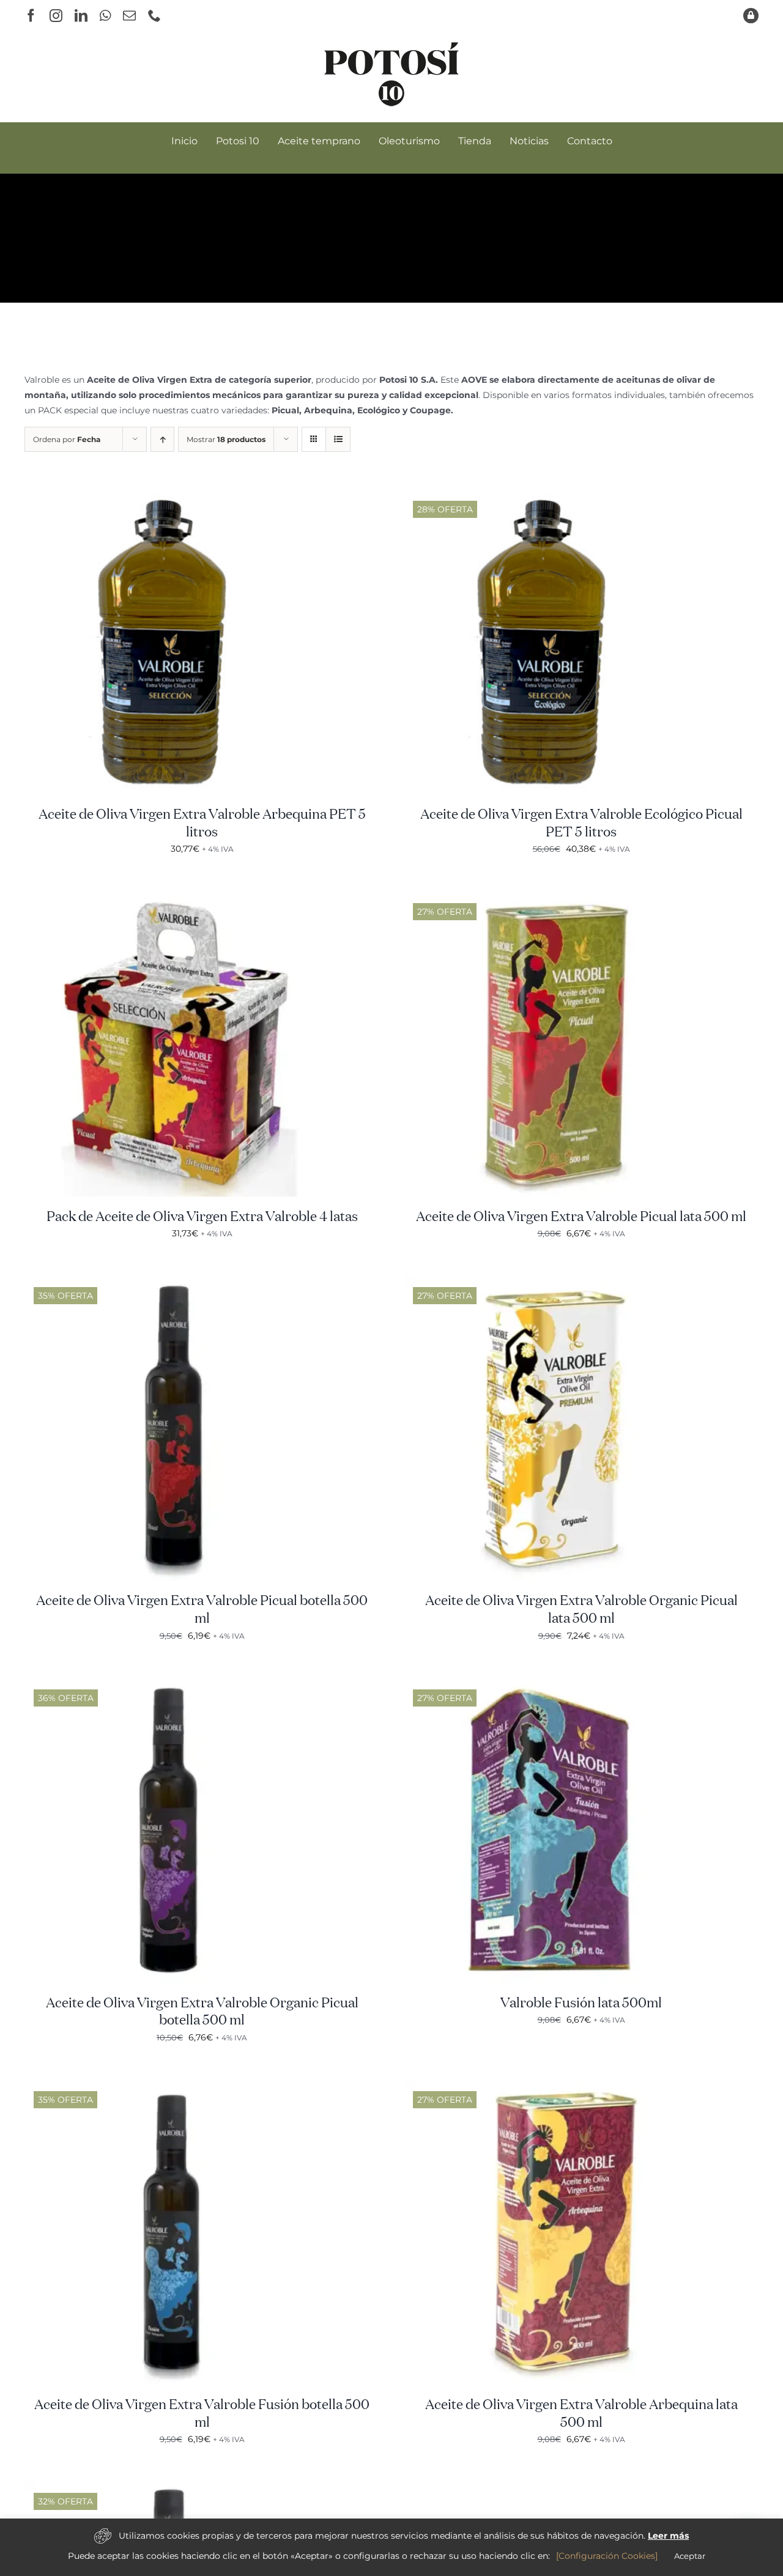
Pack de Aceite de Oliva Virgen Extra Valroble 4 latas (202, 1217)
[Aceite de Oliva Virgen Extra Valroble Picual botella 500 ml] (177, 1282)
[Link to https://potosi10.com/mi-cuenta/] (751, 16)
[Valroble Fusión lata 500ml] (557, 1685)
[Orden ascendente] (162, 439)
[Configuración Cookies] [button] (607, 2556)
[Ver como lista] (338, 439)
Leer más (668, 2536)
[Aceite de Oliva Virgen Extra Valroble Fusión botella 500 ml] (177, 2086)
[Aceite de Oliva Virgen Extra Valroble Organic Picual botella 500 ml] (177, 1685)
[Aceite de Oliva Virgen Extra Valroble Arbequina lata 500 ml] (557, 2086)
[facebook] (31, 16)
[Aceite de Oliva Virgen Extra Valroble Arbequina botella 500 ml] (177, 2488)
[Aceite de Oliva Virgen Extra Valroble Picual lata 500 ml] (557, 898)
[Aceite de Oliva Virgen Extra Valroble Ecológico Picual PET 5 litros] (557, 496)
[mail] (129, 16)
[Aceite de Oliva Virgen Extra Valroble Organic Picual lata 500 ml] (557, 1282)
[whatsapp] (105, 16)
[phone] (154, 16)
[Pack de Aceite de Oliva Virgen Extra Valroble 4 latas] (177, 898)
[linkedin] (81, 16)
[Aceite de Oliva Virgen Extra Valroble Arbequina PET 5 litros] (177, 496)
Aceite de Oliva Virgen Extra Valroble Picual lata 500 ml (581, 1217)
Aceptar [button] (690, 2556)
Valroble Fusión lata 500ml (581, 2004)
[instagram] (56, 16)
